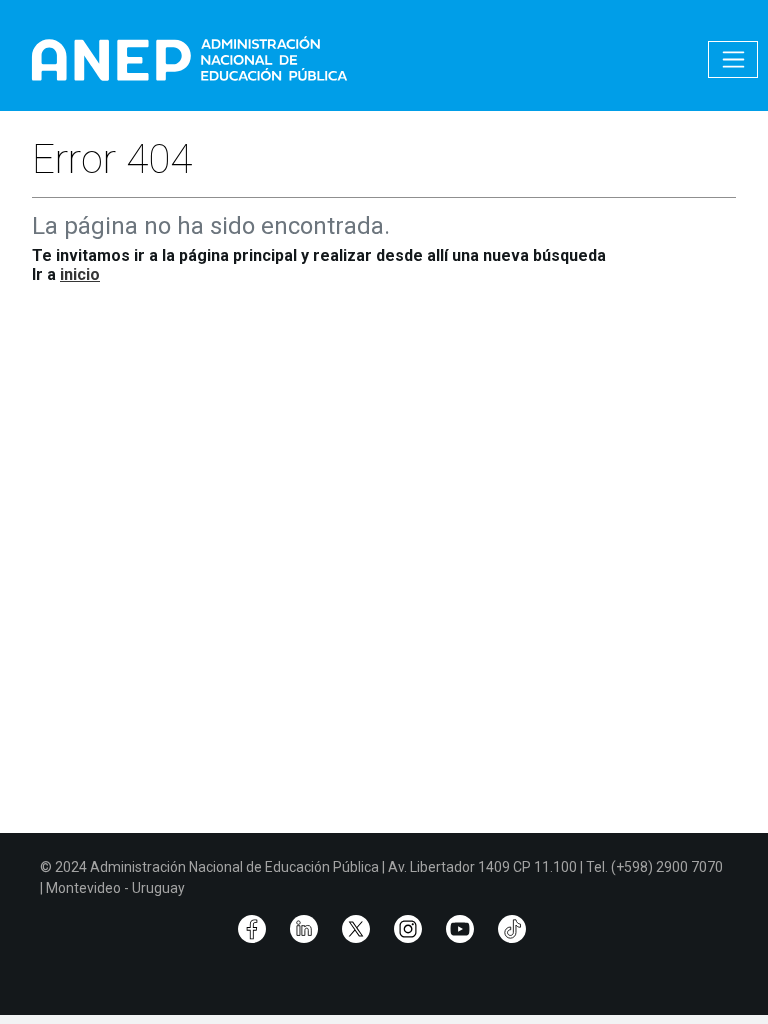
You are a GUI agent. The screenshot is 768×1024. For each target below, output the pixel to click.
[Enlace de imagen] (188, 58)
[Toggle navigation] (733, 59)
